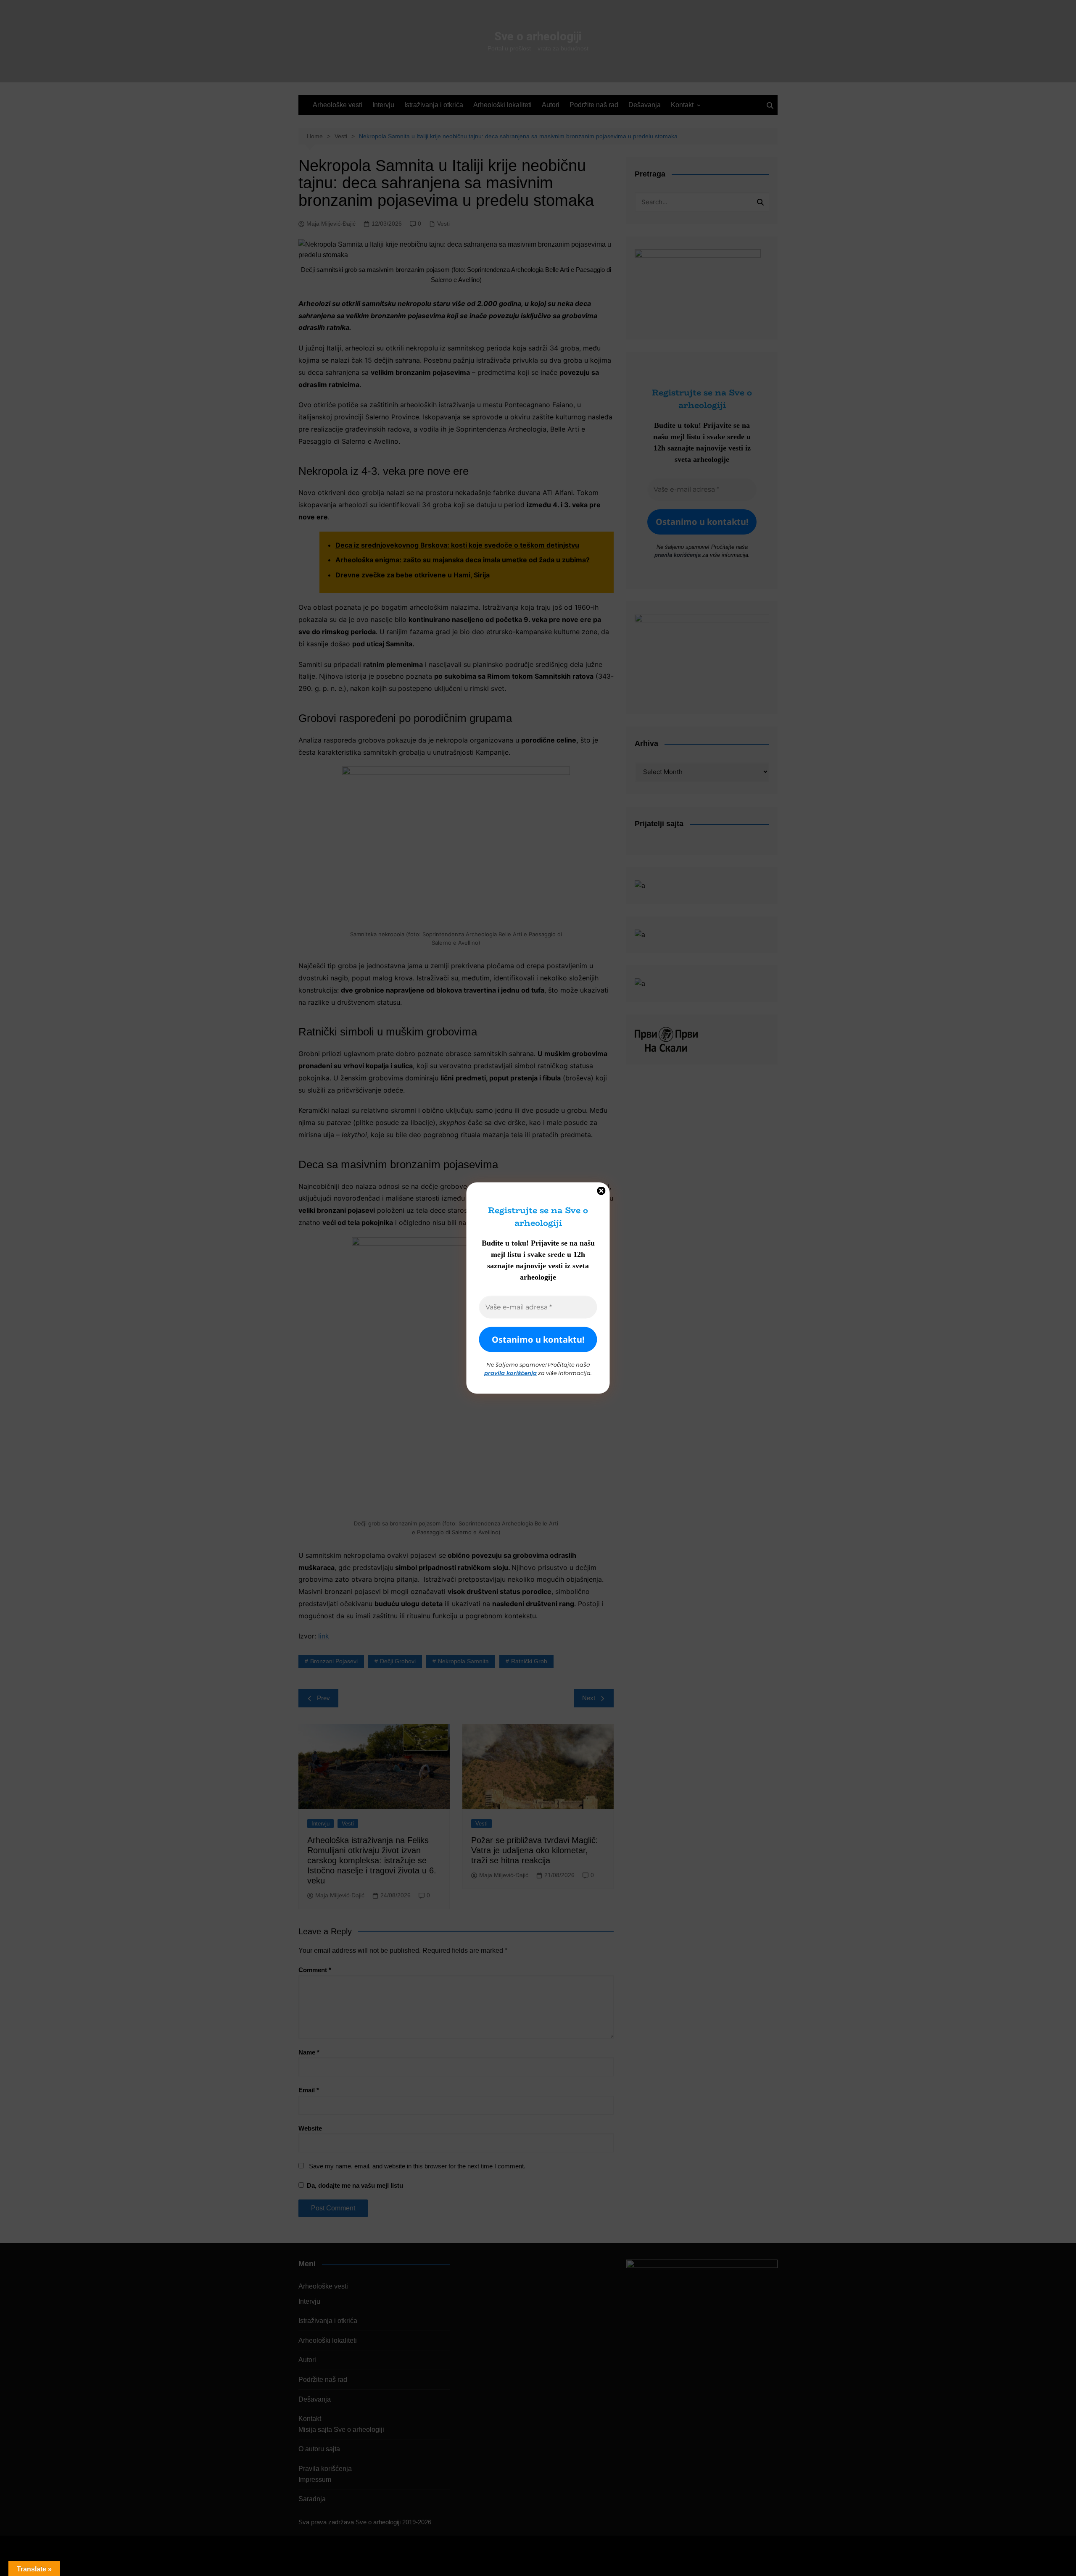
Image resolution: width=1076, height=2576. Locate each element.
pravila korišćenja (510, 1372)
